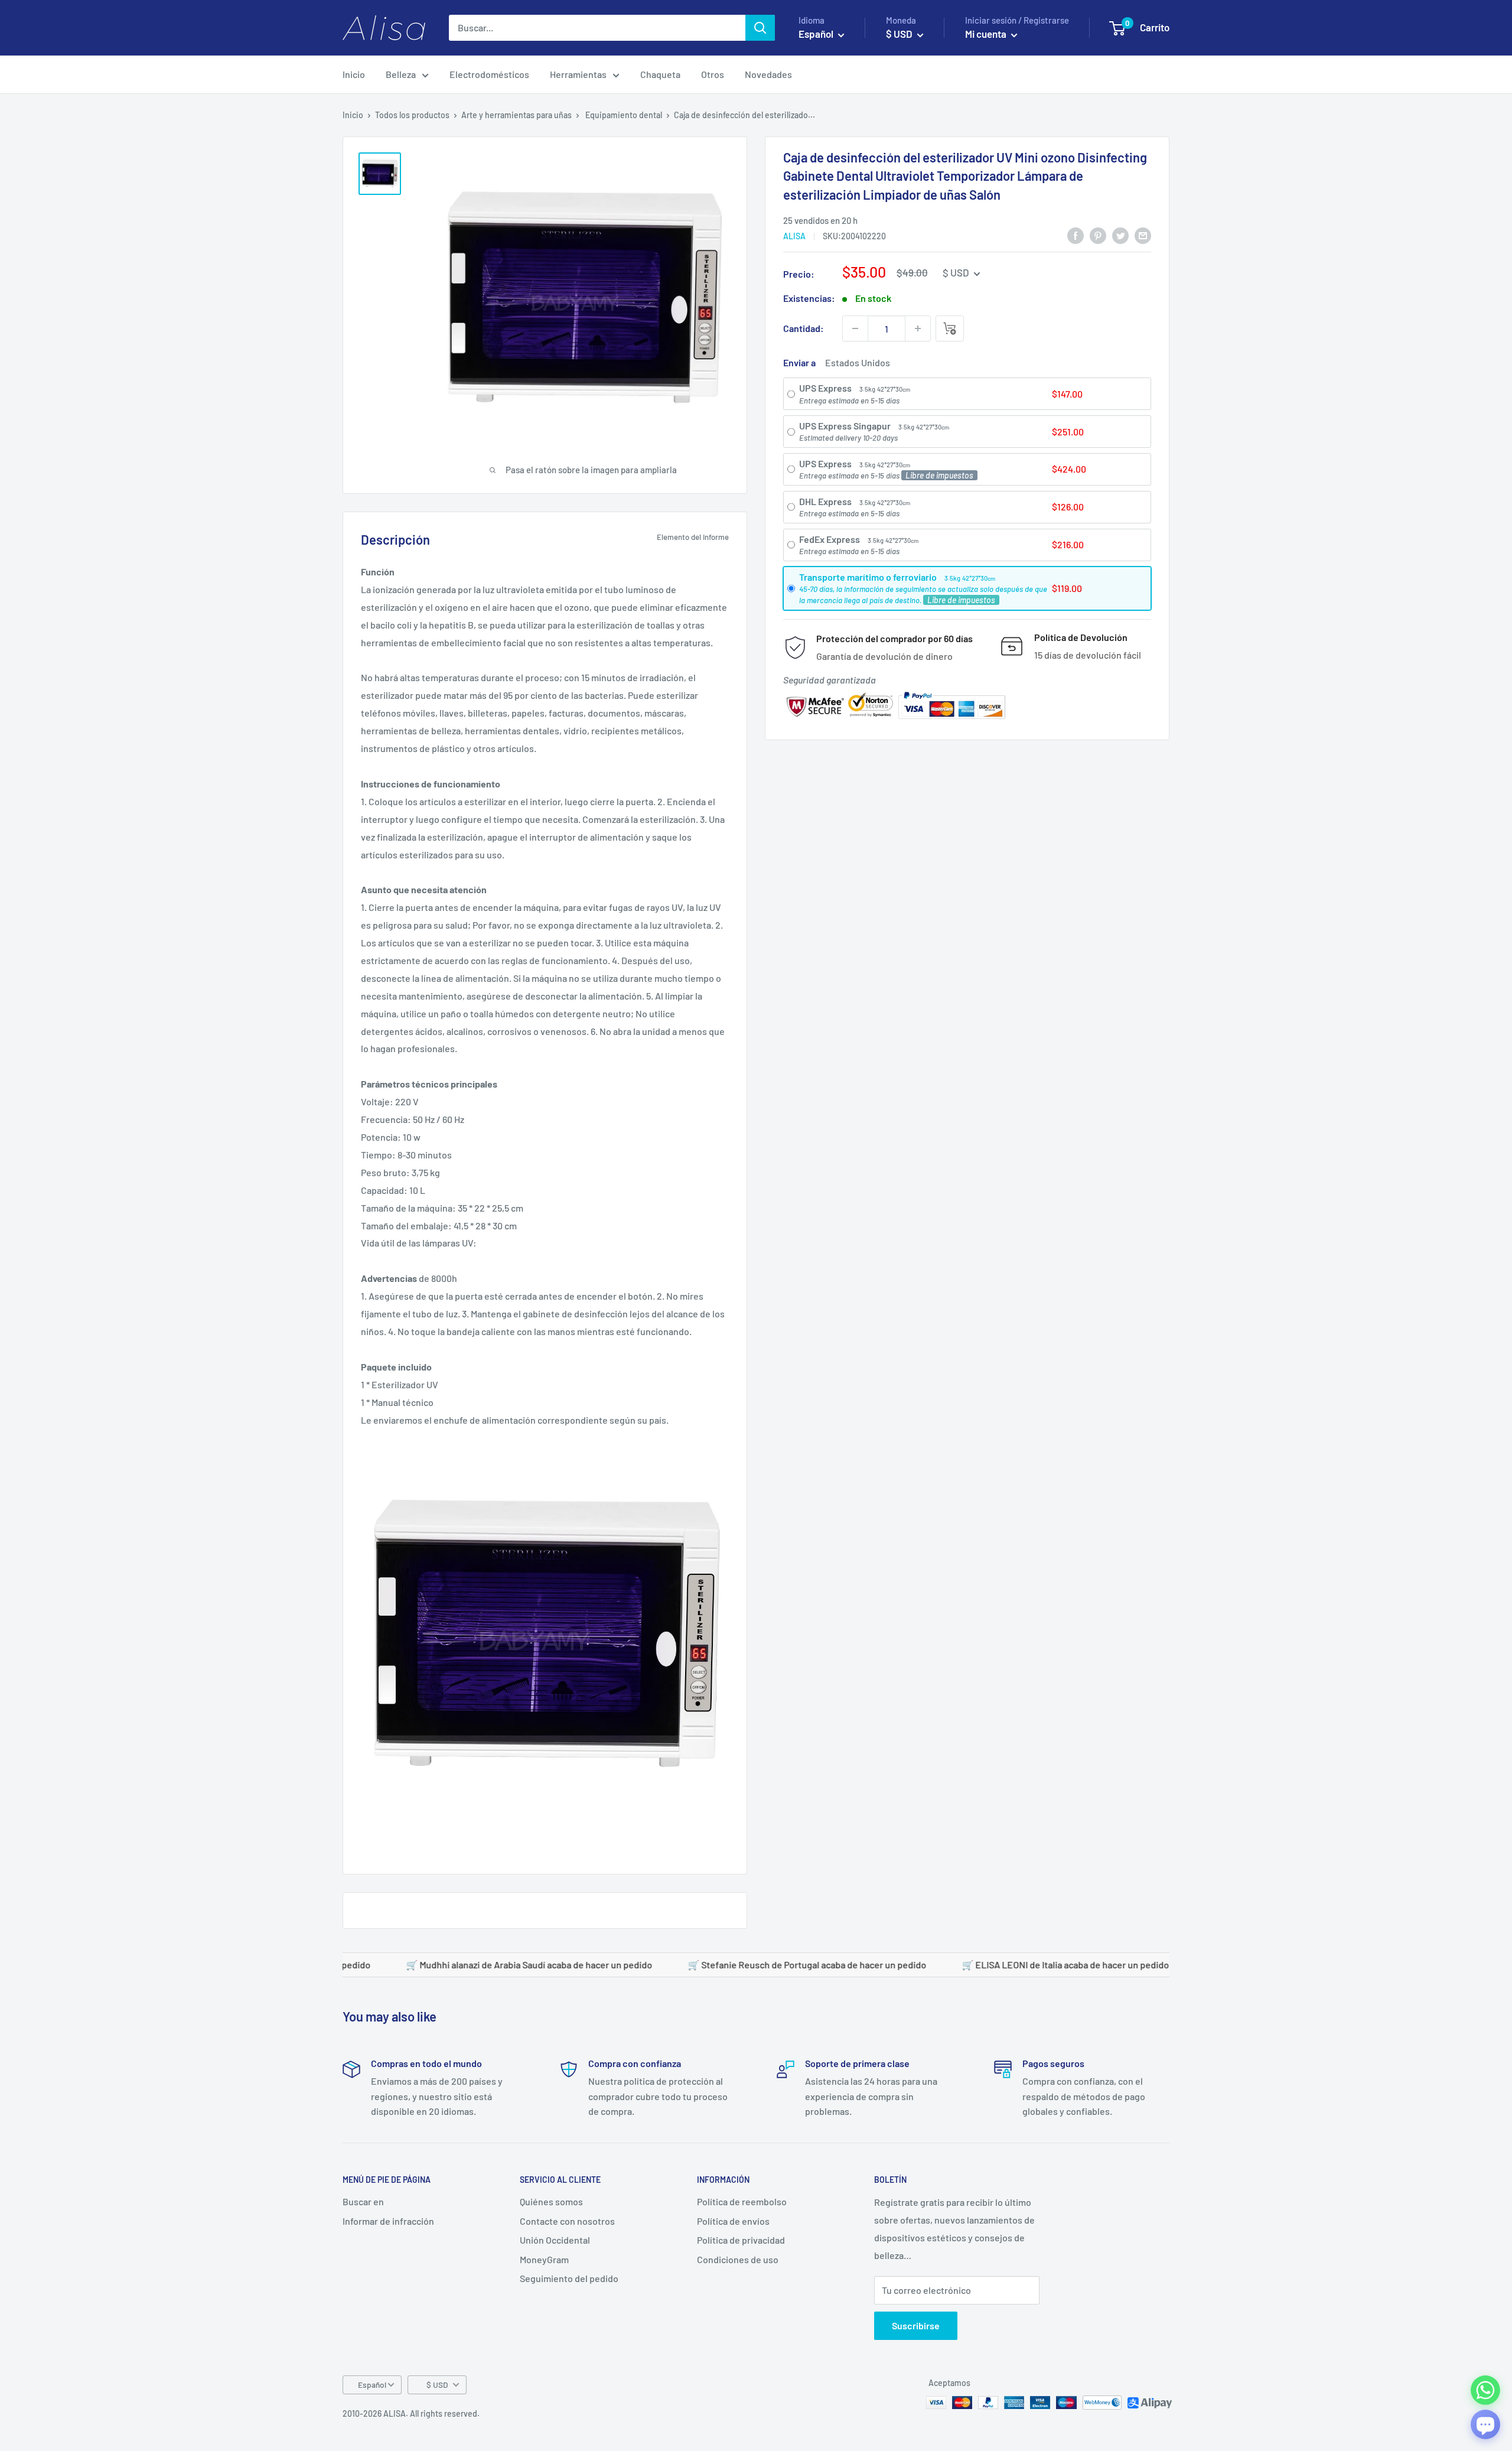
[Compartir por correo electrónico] (1143, 235)
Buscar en (363, 2201)
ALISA (794, 236)
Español (372, 2385)
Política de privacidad (741, 2240)
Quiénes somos (551, 2201)
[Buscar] (760, 28)
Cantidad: (804, 328)
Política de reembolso (742, 2201)
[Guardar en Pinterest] (1098, 235)
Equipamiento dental (624, 115)
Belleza (401, 74)
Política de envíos (733, 2221)
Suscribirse (916, 2325)
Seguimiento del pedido (569, 2278)
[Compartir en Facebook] (1076, 235)
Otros (713, 74)
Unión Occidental (555, 2240)
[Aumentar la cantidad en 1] (918, 328)
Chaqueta (660, 74)
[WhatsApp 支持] (1485, 2390)
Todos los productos (412, 115)
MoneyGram (544, 2259)
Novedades (768, 74)
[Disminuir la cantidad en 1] (855, 328)
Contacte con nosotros (567, 2221)
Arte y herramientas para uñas (517, 115)
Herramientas (578, 74)
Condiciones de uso (738, 2259)
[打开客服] (1485, 2424)
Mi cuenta (987, 34)
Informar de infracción (388, 2221)
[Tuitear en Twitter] (1120, 235)
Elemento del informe (693, 537)
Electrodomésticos (489, 74)
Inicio (354, 74)
